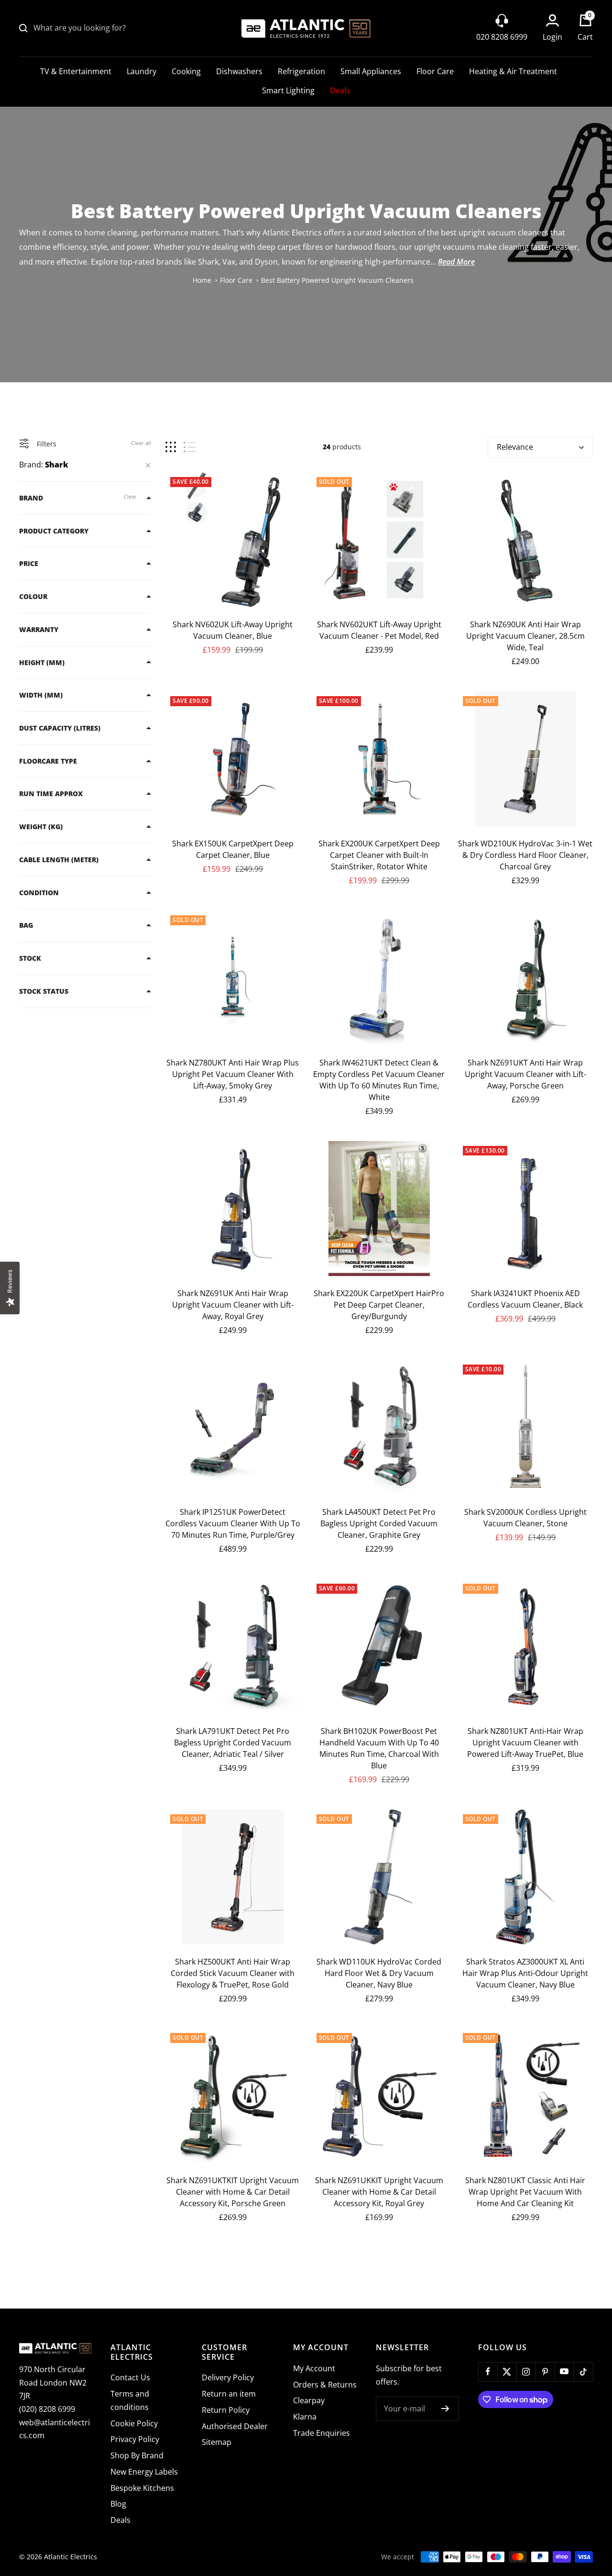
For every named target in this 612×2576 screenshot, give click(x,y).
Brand (31, 498)
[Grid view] (171, 447)
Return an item (229, 2394)
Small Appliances (371, 71)
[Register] (445, 2409)
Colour (33, 596)
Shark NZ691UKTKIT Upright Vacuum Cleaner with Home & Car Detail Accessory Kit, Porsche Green (233, 2192)
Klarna (305, 2417)
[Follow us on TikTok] (583, 2372)
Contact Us (130, 2377)
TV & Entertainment (76, 71)
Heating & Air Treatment (513, 71)
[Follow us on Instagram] (526, 2372)
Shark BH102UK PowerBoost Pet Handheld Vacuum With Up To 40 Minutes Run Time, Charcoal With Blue (379, 1748)
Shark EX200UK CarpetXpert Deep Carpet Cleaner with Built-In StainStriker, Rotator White (379, 855)
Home (202, 280)
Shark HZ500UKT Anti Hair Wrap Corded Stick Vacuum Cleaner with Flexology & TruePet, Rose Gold (233, 1973)
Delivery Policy (228, 2377)
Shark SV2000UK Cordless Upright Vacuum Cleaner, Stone (525, 1518)
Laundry (142, 71)
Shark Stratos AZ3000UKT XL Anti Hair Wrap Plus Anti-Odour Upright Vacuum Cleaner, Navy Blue (525, 1973)
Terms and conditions (130, 2400)
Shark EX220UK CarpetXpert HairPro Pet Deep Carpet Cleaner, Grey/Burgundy (379, 1305)
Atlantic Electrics (71, 2557)
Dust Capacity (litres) (60, 728)
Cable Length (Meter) (59, 860)
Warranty (39, 629)
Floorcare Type (48, 761)
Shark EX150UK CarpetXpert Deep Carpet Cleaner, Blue (233, 849)
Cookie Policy (134, 2423)
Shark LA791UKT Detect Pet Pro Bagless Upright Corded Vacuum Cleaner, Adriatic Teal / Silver (233, 1743)
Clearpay (309, 2400)
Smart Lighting (288, 90)
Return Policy (226, 2410)
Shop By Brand (137, 2455)
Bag (26, 925)
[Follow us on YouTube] (564, 2372)
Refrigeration (301, 71)
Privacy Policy (135, 2439)
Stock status (44, 991)
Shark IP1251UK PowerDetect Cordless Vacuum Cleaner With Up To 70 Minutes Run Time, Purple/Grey (233, 1523)
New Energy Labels (144, 2472)
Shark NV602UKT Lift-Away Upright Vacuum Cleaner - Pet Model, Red (379, 630)
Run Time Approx (51, 794)
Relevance (515, 447)
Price (29, 563)
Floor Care (435, 71)
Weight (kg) (41, 827)
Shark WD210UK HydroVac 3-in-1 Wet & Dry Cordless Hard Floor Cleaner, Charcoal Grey (525, 855)
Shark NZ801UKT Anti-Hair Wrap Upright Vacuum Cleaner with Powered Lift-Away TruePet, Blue (525, 1743)
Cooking (186, 71)
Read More (456, 262)
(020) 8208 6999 (47, 2409)
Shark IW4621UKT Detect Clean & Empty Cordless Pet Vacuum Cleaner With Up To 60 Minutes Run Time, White (379, 1080)
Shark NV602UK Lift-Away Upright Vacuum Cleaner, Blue (233, 630)
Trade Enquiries (322, 2433)
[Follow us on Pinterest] (545, 2372)
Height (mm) (42, 662)
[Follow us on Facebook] (488, 2372)
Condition (39, 893)
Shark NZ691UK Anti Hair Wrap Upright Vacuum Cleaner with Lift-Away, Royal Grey (233, 1305)
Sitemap (217, 2442)
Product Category (54, 531)
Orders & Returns (325, 2385)
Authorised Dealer (235, 2426)
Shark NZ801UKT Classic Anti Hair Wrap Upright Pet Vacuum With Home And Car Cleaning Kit (525, 2192)
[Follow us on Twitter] (507, 2372)
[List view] (190, 447)
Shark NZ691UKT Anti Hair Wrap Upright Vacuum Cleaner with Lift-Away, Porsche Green (525, 1074)
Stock (30, 958)
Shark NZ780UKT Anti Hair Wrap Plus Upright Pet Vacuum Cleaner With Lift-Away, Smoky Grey (233, 1074)
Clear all (141, 443)
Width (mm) (41, 695)
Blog (118, 2504)
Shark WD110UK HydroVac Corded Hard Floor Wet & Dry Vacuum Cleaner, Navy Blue (379, 1973)
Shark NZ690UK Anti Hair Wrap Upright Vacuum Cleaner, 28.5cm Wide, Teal (525, 636)
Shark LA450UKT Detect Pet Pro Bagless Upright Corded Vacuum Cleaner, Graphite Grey (379, 1523)
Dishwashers (239, 71)
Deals (340, 90)
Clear (130, 496)
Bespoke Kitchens (142, 2488)
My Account (314, 2368)
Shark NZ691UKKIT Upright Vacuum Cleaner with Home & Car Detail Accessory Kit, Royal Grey (379, 2192)
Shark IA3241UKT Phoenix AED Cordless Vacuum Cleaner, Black (525, 1299)
